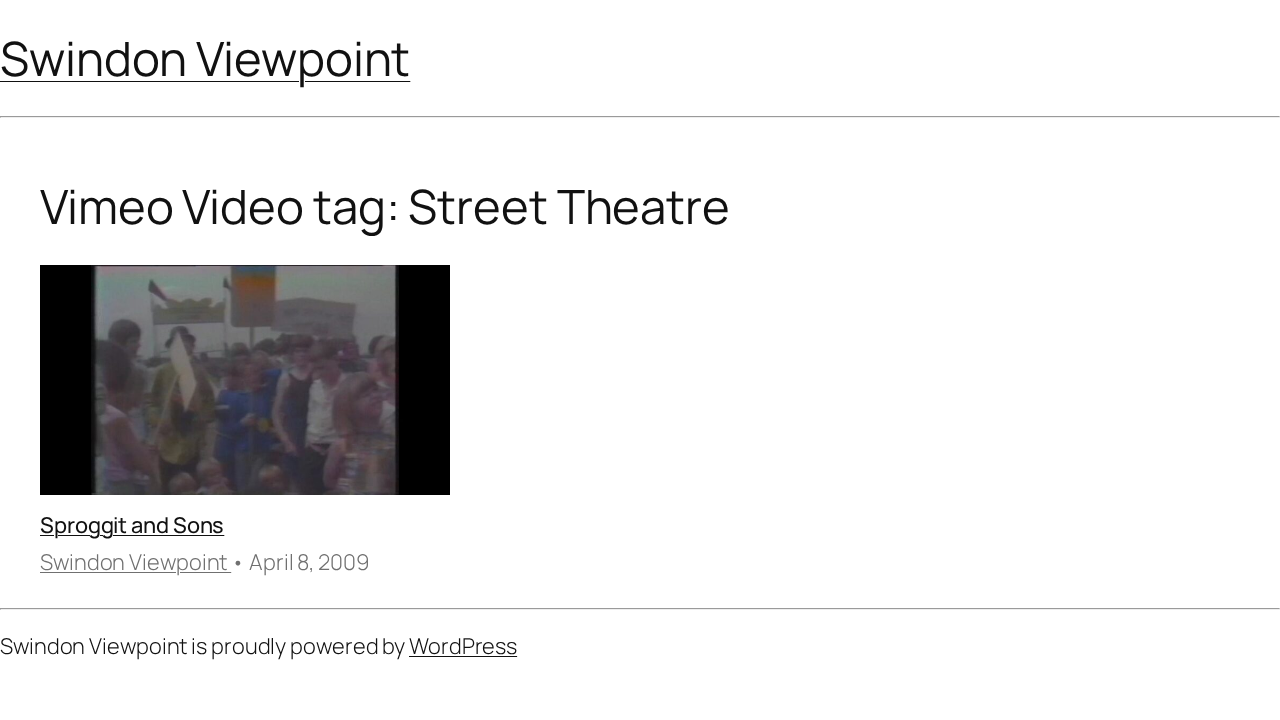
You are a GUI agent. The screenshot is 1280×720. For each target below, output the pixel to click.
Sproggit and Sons (132, 525)
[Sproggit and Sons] (245, 384)
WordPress (463, 646)
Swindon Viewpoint (205, 58)
